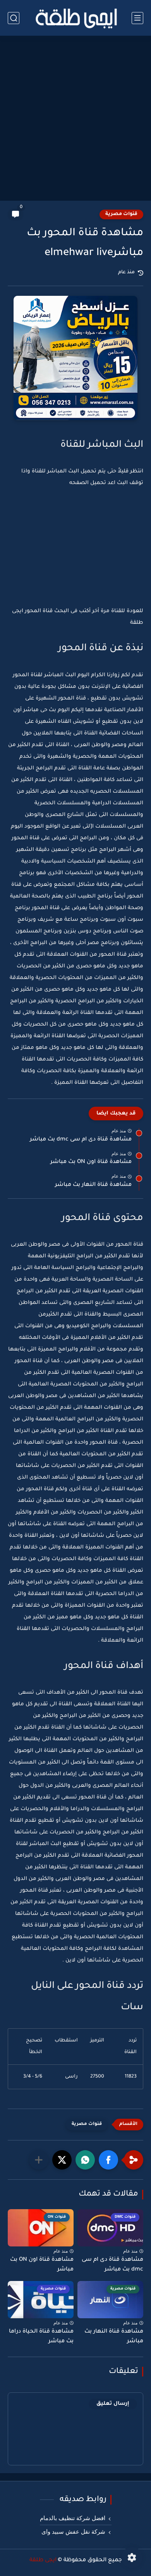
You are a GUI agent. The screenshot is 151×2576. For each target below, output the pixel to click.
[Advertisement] (75, 119)
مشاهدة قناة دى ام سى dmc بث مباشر (81, 1140)
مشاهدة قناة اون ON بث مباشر (91, 1162)
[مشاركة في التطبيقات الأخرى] (39, 2160)
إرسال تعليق (113, 2404)
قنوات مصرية (121, 214)
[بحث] (14, 18)
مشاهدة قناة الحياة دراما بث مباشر (41, 2337)
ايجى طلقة (43, 2560)
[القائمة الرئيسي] (137, 18)
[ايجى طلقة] (75, 18)
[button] (108, 2160)
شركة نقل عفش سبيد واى (73, 2532)
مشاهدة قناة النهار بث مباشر (93, 1185)
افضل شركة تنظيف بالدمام (73, 2518)
